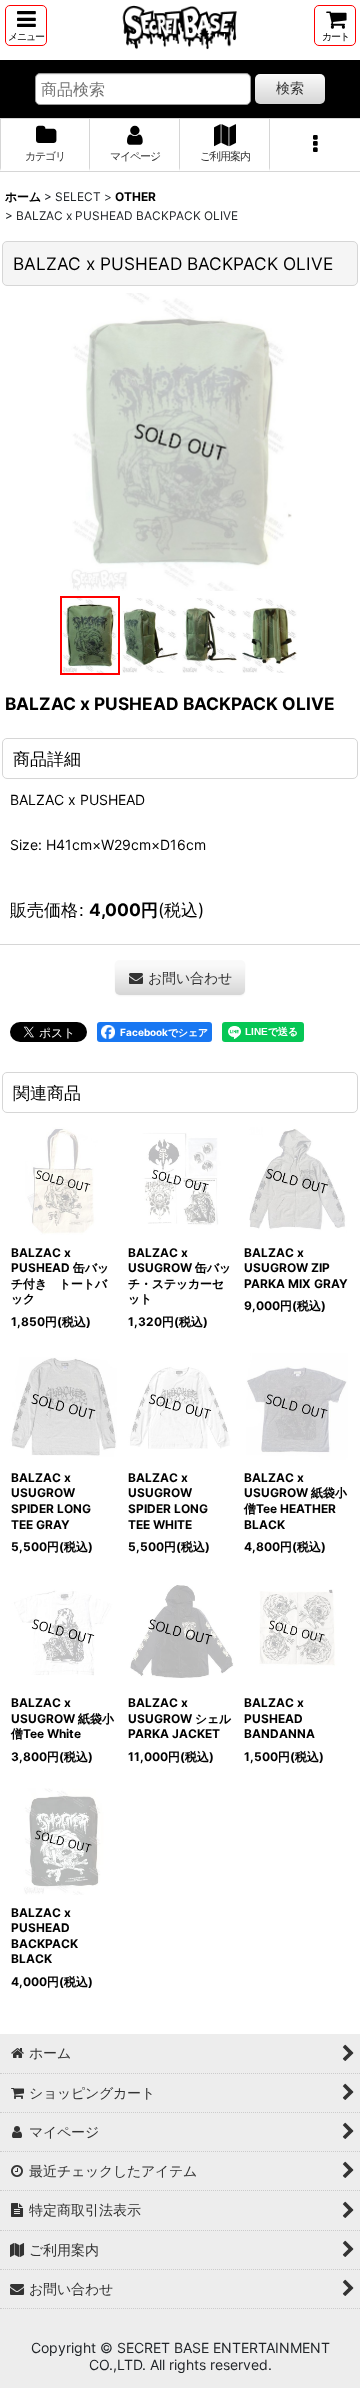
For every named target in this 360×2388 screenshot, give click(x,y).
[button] (26, 25)
